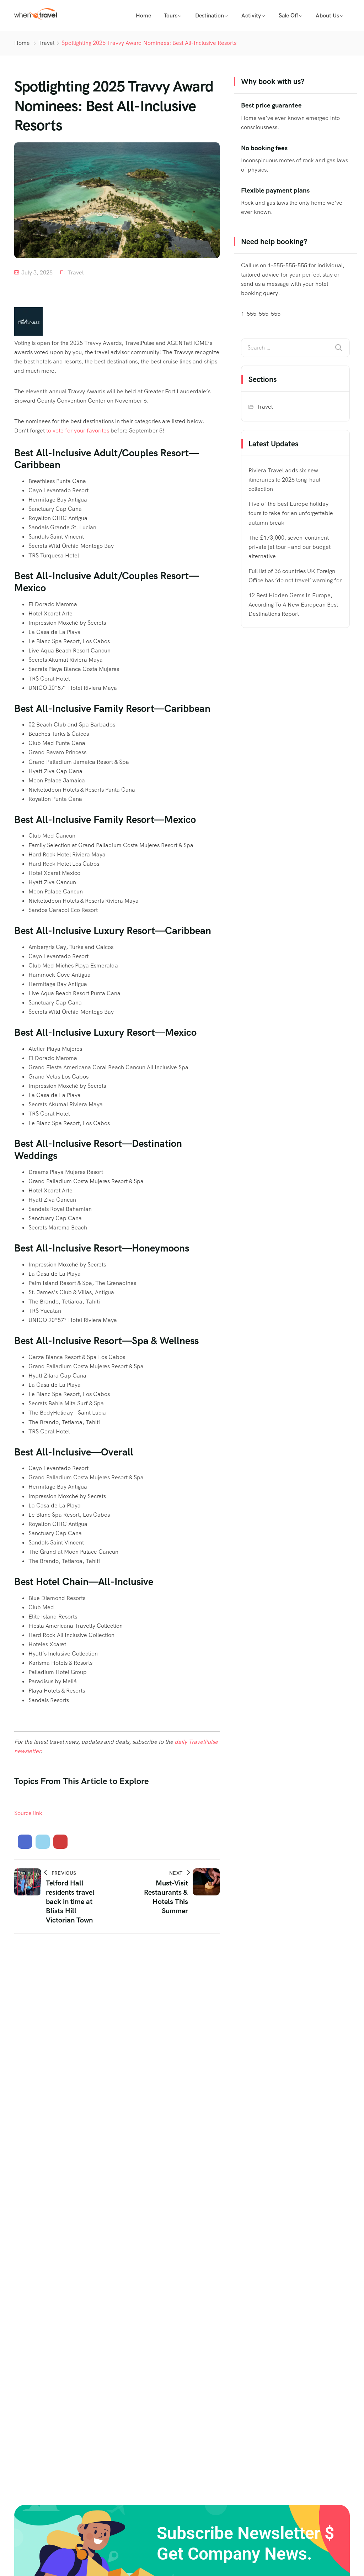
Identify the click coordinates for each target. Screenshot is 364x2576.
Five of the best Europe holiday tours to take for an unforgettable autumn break (291, 513)
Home (143, 15)
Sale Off (288, 15)
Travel (46, 43)
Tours (171, 15)
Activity (251, 15)
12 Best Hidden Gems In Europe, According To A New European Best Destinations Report (293, 605)
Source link (28, 1813)
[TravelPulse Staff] (28, 334)
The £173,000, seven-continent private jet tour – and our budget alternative (290, 547)
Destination (210, 15)
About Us (327, 15)
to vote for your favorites (78, 431)
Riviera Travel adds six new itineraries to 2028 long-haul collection (284, 480)
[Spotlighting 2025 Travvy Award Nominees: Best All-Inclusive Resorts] (25, 1842)
